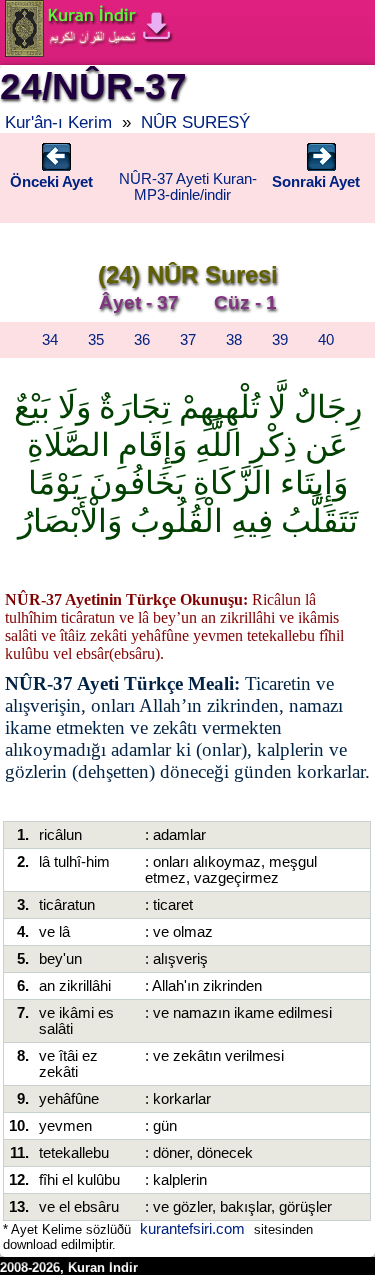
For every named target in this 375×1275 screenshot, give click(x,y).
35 (96, 340)
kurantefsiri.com (192, 1229)
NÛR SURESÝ (195, 122)
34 (50, 340)
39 (280, 340)
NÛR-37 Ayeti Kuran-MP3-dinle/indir (188, 187)
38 (234, 340)
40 (326, 340)
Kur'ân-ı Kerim (58, 122)
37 (188, 340)
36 (142, 340)
